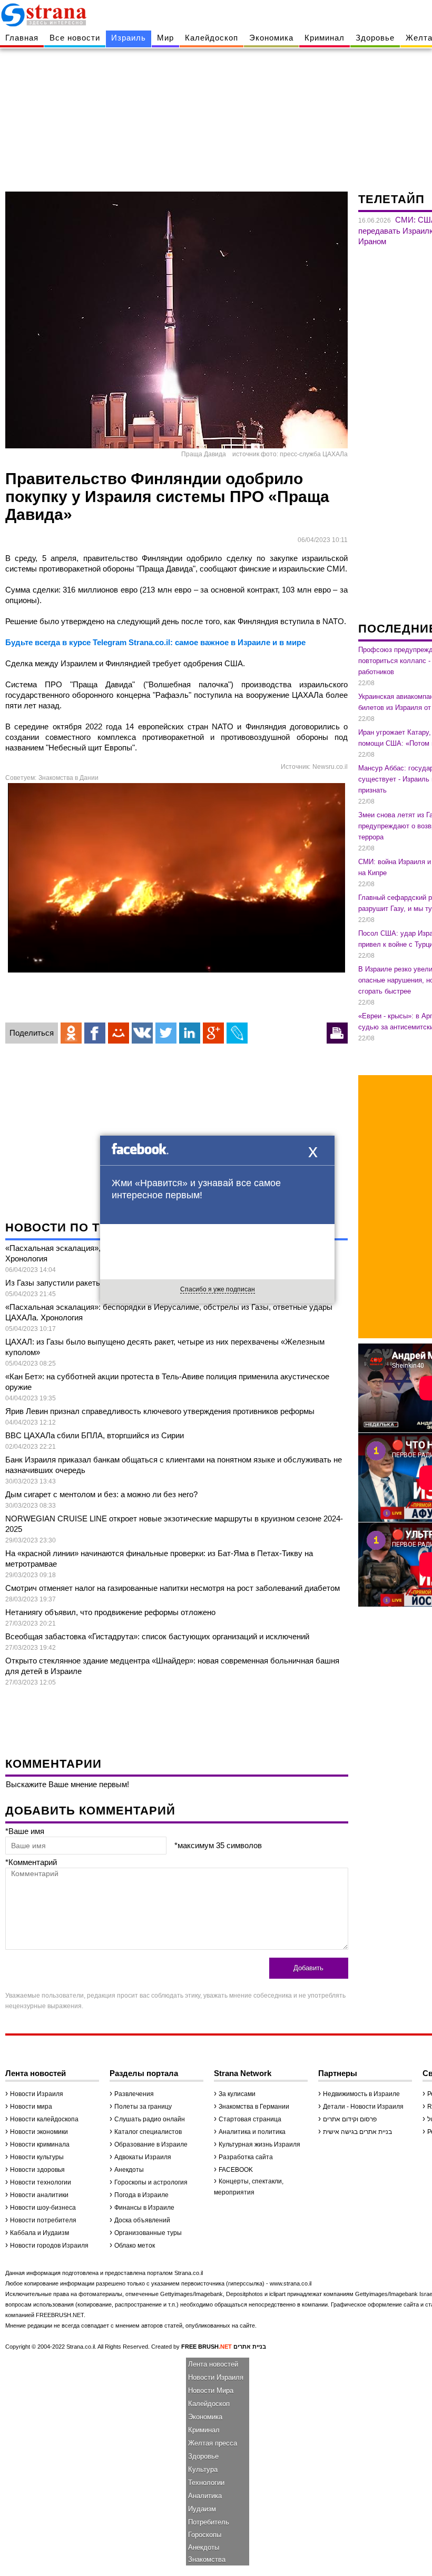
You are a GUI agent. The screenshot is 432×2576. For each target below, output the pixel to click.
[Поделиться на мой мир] (119, 1033)
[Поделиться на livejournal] (237, 1033)
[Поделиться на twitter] (166, 1033)
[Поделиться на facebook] (95, 1033)
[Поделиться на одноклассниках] (71, 1033)
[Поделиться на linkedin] (190, 1033)
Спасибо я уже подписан (218, 1289)
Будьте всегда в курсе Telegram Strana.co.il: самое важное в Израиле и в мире (155, 642)
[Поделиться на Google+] (213, 1033)
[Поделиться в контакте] (142, 1033)
